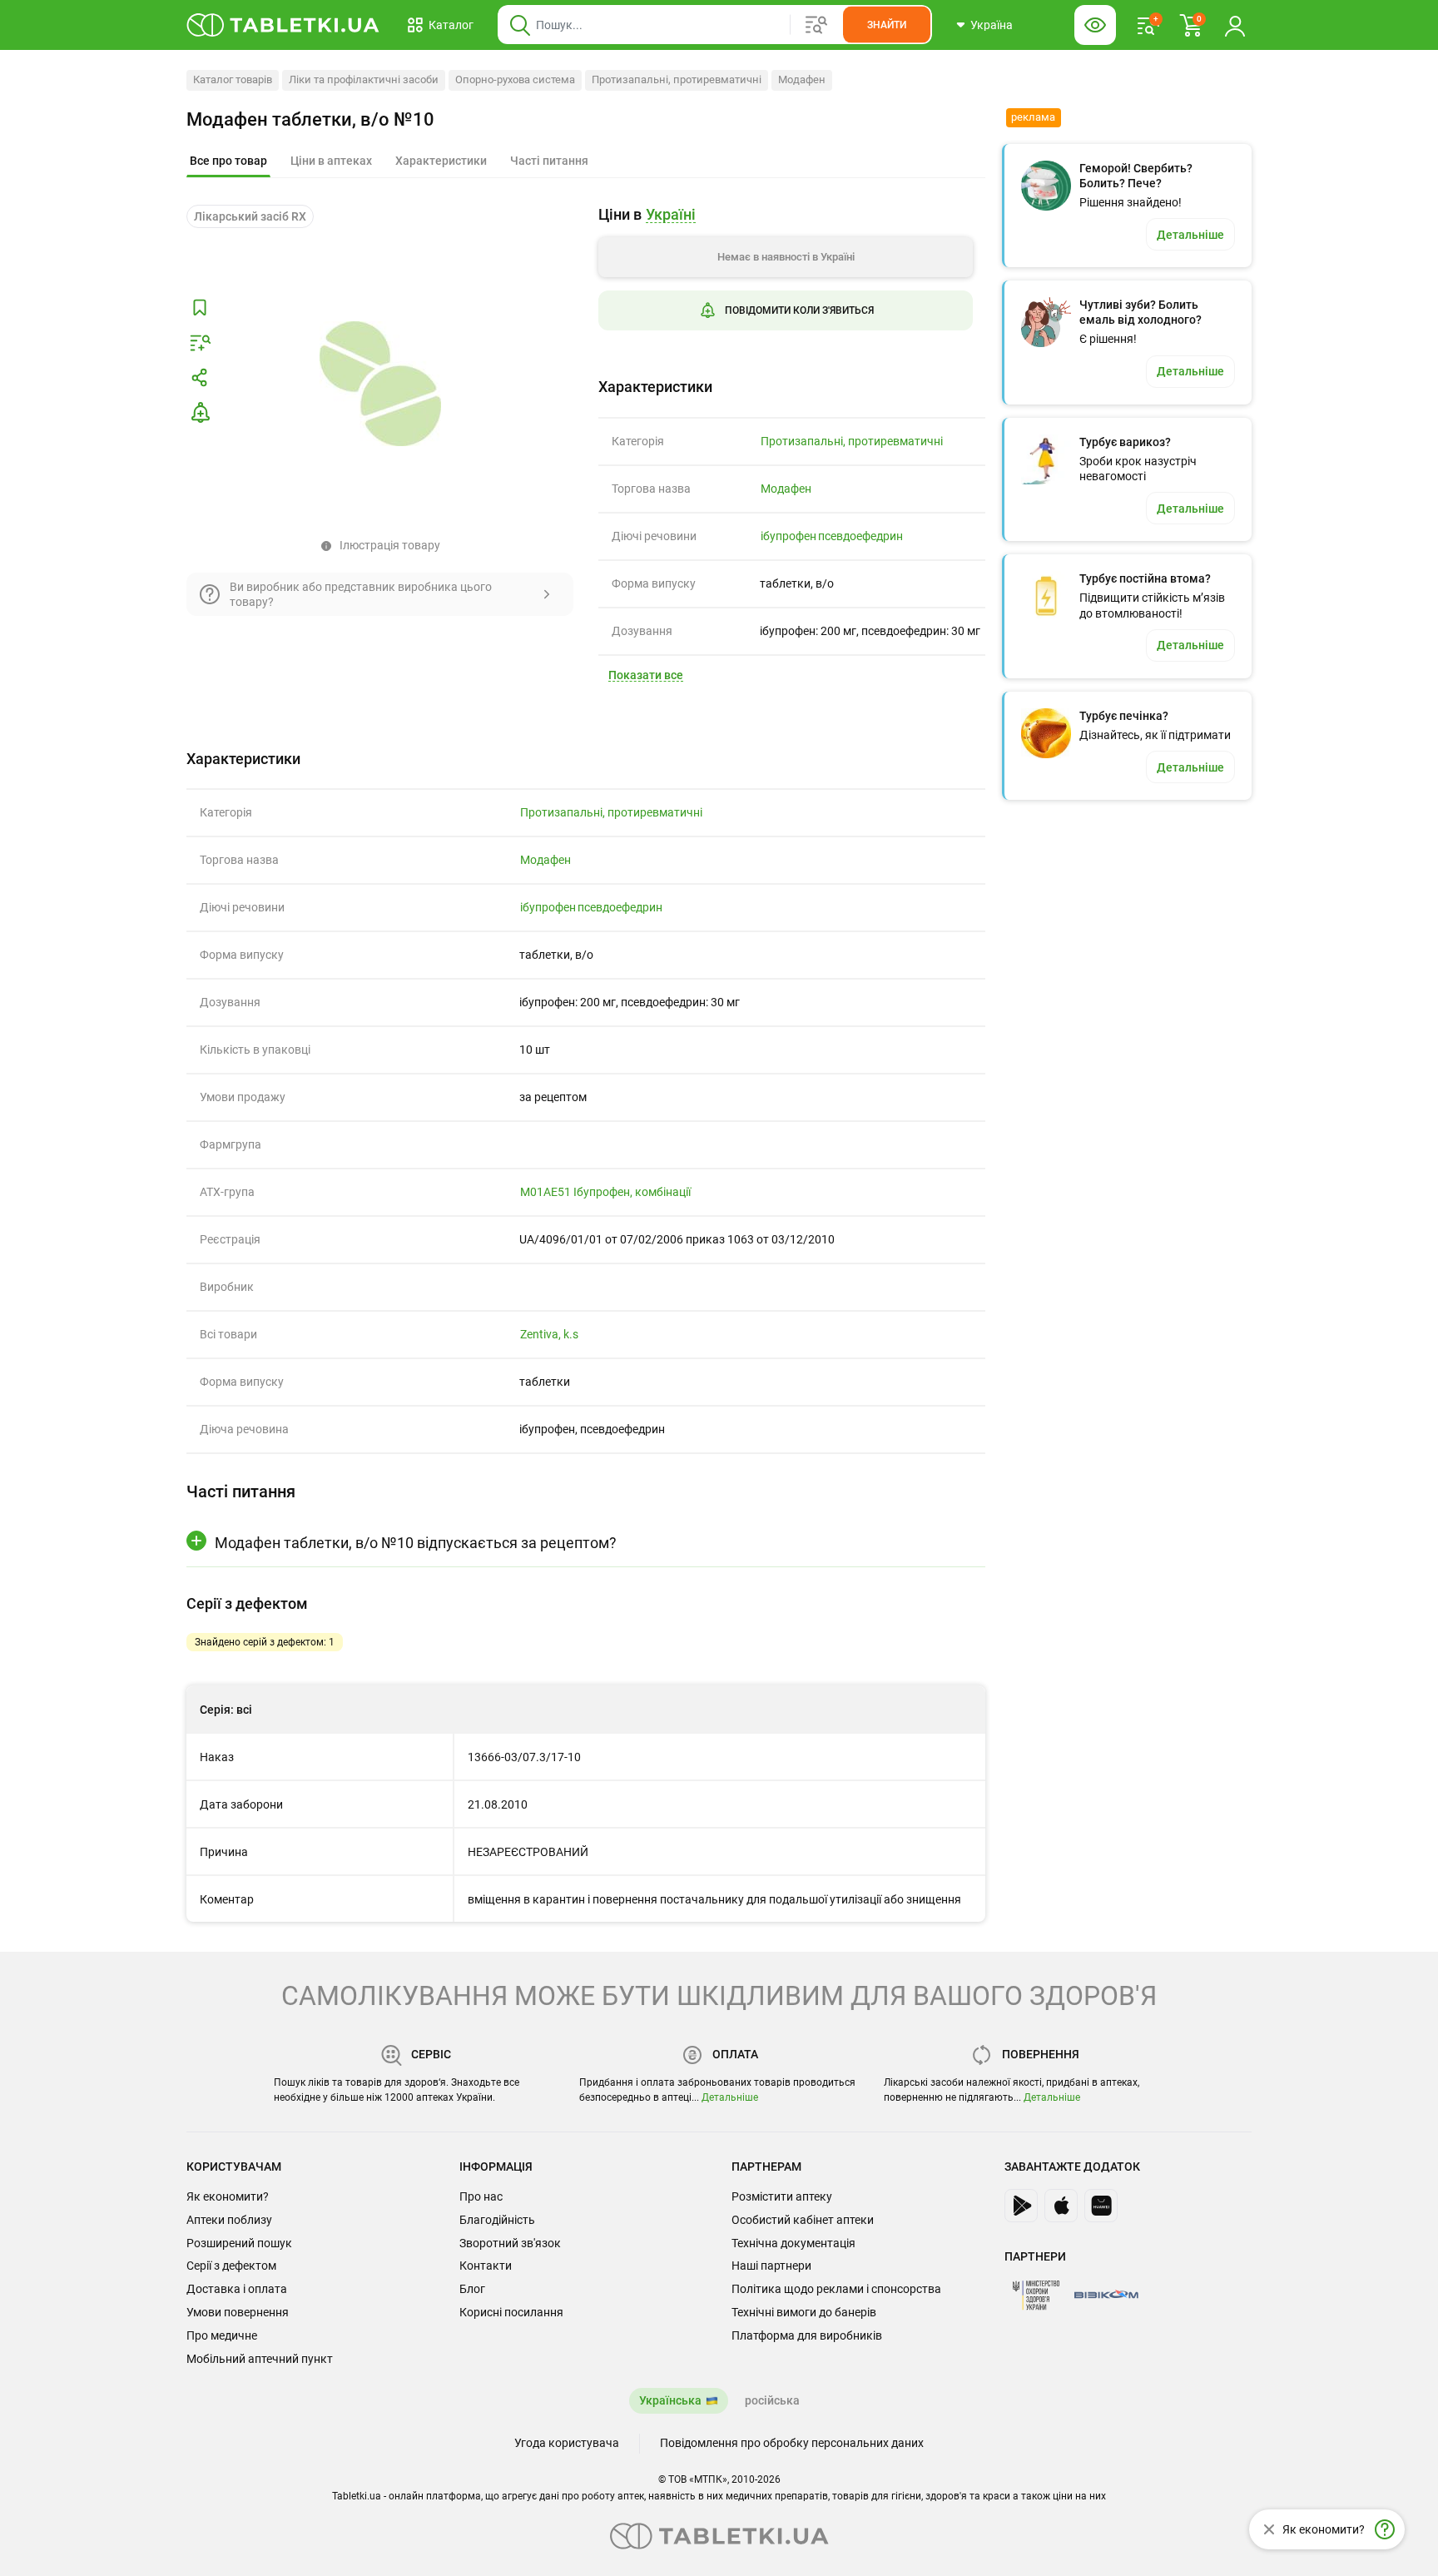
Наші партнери (771, 2266)
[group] (786, 281)
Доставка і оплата (237, 2289)
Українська (670, 2400)
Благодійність (497, 2220)
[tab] (228, 161)
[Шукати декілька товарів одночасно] (816, 25)
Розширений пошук (239, 2243)
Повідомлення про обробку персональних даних (792, 2443)
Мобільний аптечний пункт (260, 2359)
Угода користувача (567, 2443)
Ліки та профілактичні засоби (364, 79)
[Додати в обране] (200, 308)
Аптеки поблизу (229, 2220)
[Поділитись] (200, 378)
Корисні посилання (511, 2312)
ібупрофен (788, 536)
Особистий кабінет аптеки (803, 2220)
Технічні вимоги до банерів (804, 2312)
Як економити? (228, 2196)
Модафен (802, 79)
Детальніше (730, 2097)
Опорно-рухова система (515, 79)
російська (772, 2400)
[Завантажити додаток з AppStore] (1061, 2206)
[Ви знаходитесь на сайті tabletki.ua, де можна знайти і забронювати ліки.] (283, 25)
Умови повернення (238, 2312)
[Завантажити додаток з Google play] (1021, 2206)
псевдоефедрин (860, 536)
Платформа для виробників (807, 2335)
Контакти (486, 2266)
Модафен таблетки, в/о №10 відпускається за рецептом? (416, 1543)
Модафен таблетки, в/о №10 (310, 119)
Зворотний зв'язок (510, 2243)
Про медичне (222, 2335)
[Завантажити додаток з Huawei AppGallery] (1101, 2206)
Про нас (481, 2196)
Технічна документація (793, 2243)
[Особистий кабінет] (1235, 25)
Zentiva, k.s (549, 1334)
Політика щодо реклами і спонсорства (836, 2289)
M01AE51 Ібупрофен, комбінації (605, 1192)
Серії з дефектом (231, 2266)
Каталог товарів (233, 79)
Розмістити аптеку (782, 2196)
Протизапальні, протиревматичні (677, 79)
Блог (472, 2289)
